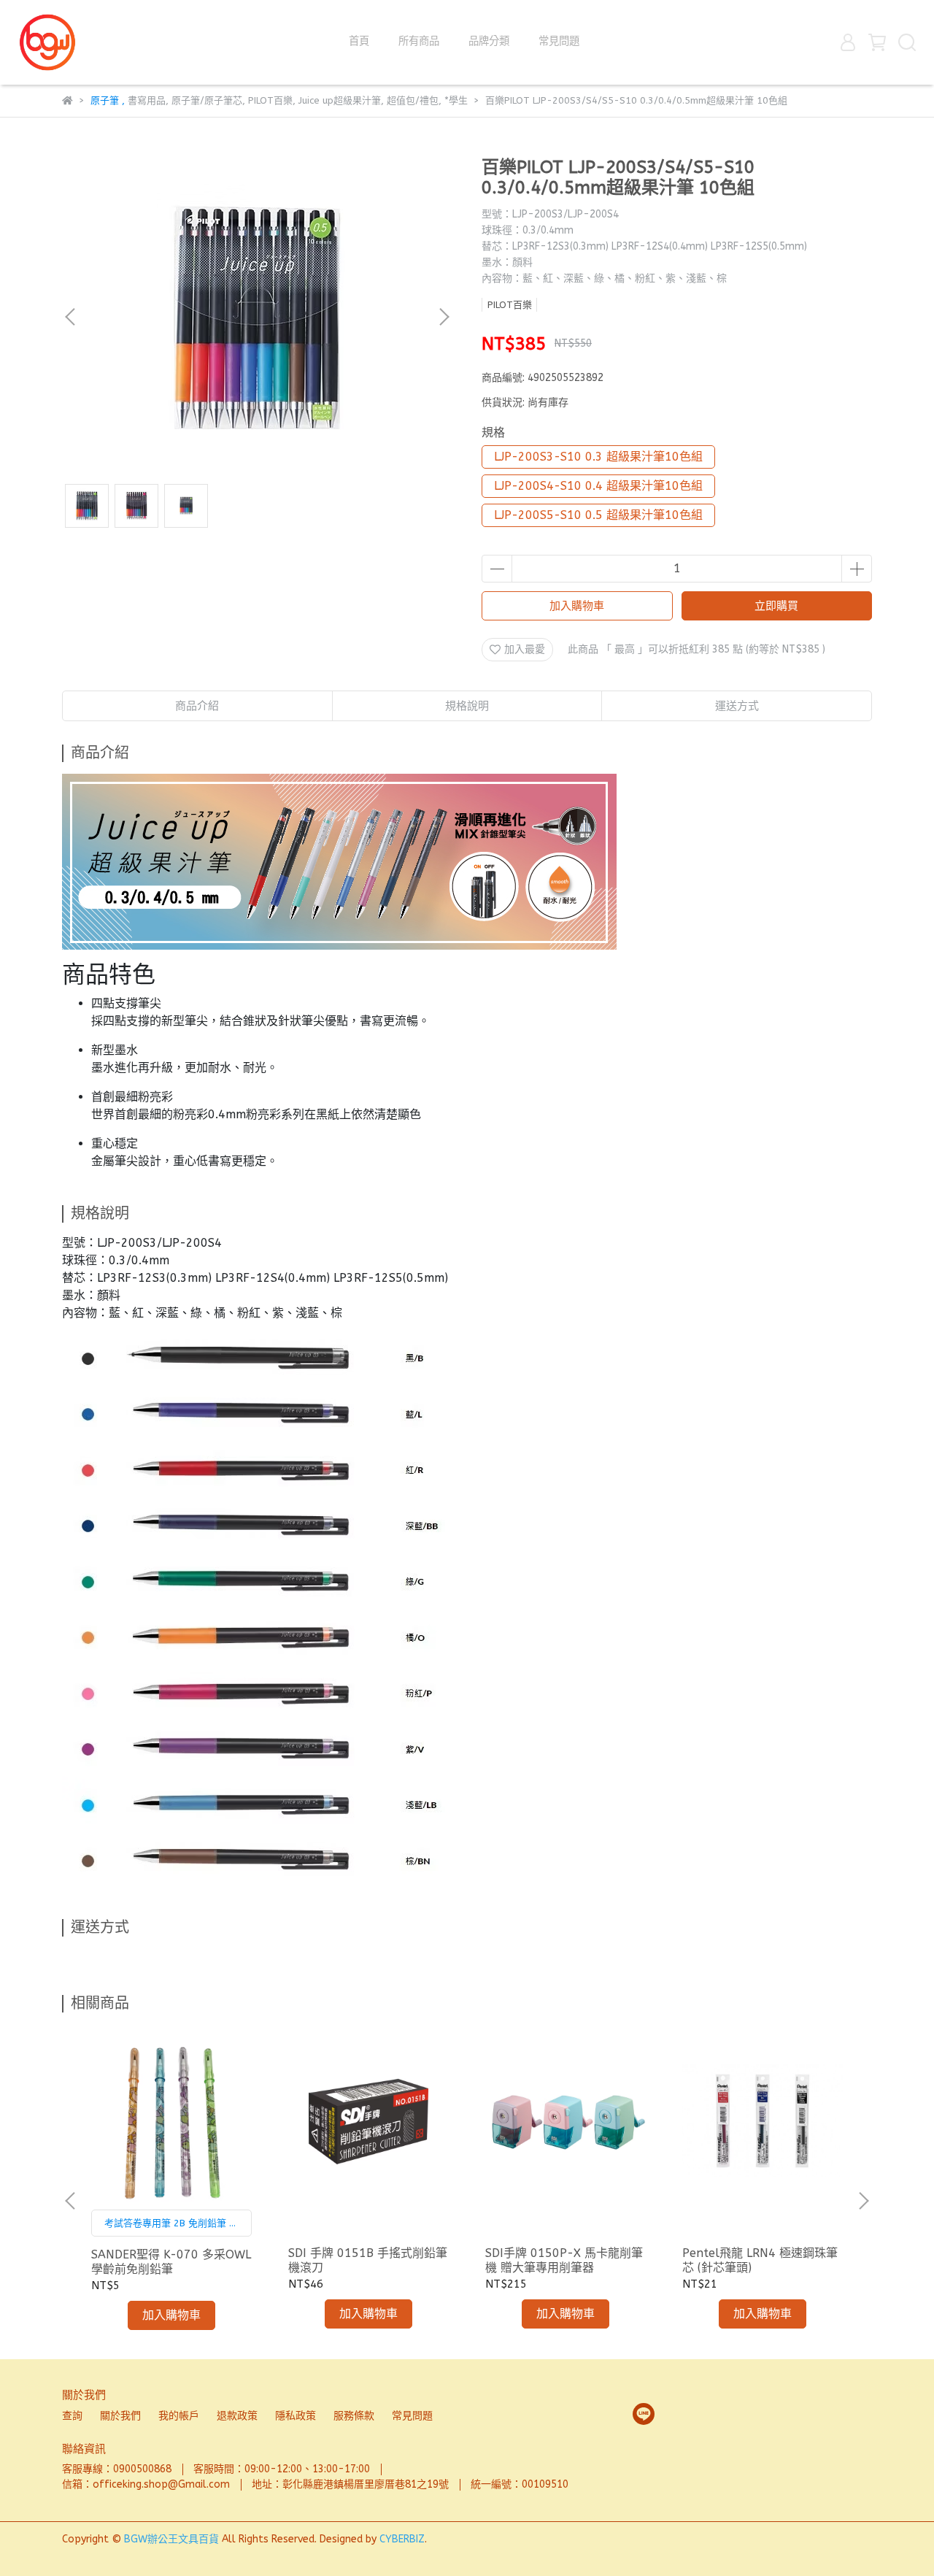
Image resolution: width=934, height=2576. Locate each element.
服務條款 (354, 2416)
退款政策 (237, 2416)
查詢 (72, 2416)
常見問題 (559, 41)
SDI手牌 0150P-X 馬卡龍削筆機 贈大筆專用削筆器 (564, 2260)
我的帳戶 (179, 2416)
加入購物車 (577, 606)
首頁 (359, 41)
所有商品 (419, 41)
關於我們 (120, 2416)
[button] (444, 317)
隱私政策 (296, 2416)
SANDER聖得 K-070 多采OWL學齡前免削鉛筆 (171, 2262)
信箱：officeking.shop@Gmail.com (146, 2484)
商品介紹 (197, 706)
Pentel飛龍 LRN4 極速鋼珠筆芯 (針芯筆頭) (760, 2260)
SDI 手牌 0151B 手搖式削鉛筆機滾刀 (368, 2260)
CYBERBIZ (402, 2539)
